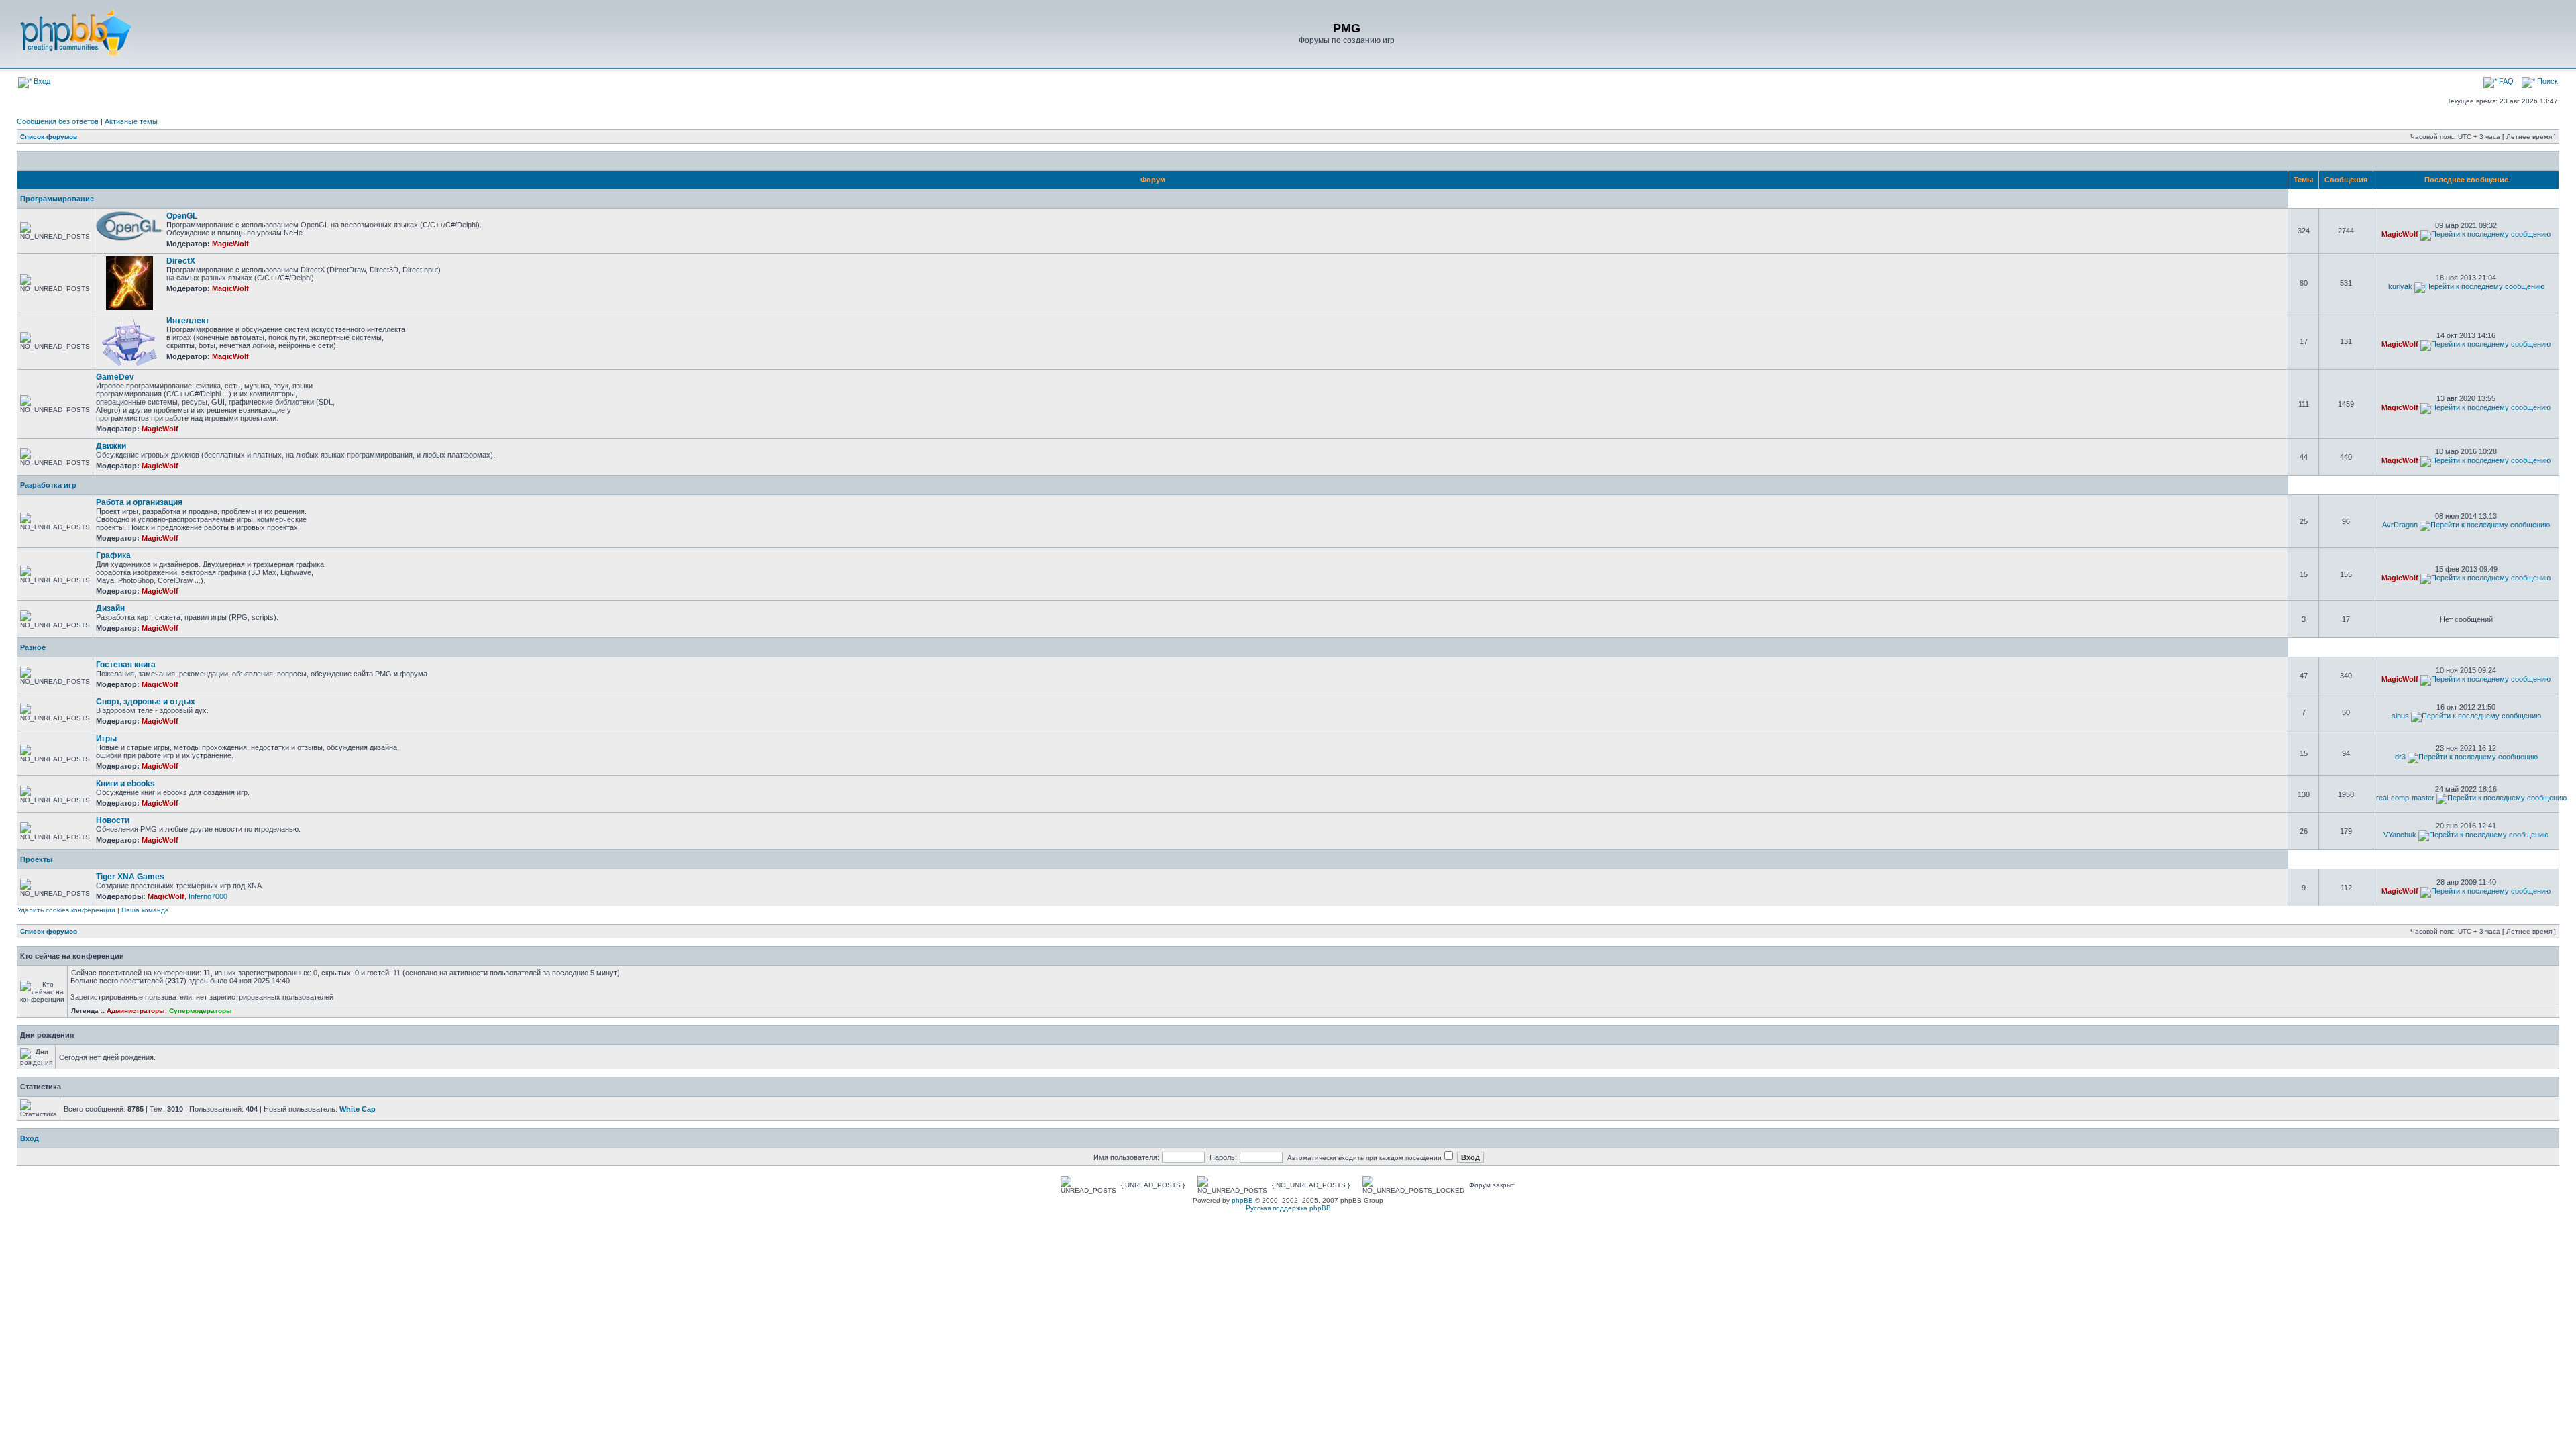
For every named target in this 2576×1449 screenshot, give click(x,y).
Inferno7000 (208, 896)
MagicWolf (230, 244)
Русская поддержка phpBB (1288, 1208)
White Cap (358, 1109)
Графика (113, 555)
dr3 (2400, 757)
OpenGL (182, 216)
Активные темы (131, 121)
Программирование (57, 199)
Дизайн (110, 608)
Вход (41, 81)
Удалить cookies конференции (66, 910)
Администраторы (136, 1011)
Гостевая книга (126, 665)
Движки (111, 446)
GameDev (115, 377)
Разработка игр (48, 485)
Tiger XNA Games (130, 877)
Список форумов (49, 137)
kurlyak (2400, 286)
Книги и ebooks (125, 784)
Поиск (2546, 81)
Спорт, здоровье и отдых (146, 702)
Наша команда (145, 910)
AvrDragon (2400, 525)
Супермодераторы (201, 1011)
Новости (113, 820)
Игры (106, 739)
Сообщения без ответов (58, 121)
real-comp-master (2405, 798)
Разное (33, 647)
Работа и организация (139, 502)
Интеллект (188, 321)
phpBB (1242, 1200)
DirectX (181, 261)
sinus (2400, 716)
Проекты (36, 859)
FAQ (2505, 81)
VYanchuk (2400, 835)
